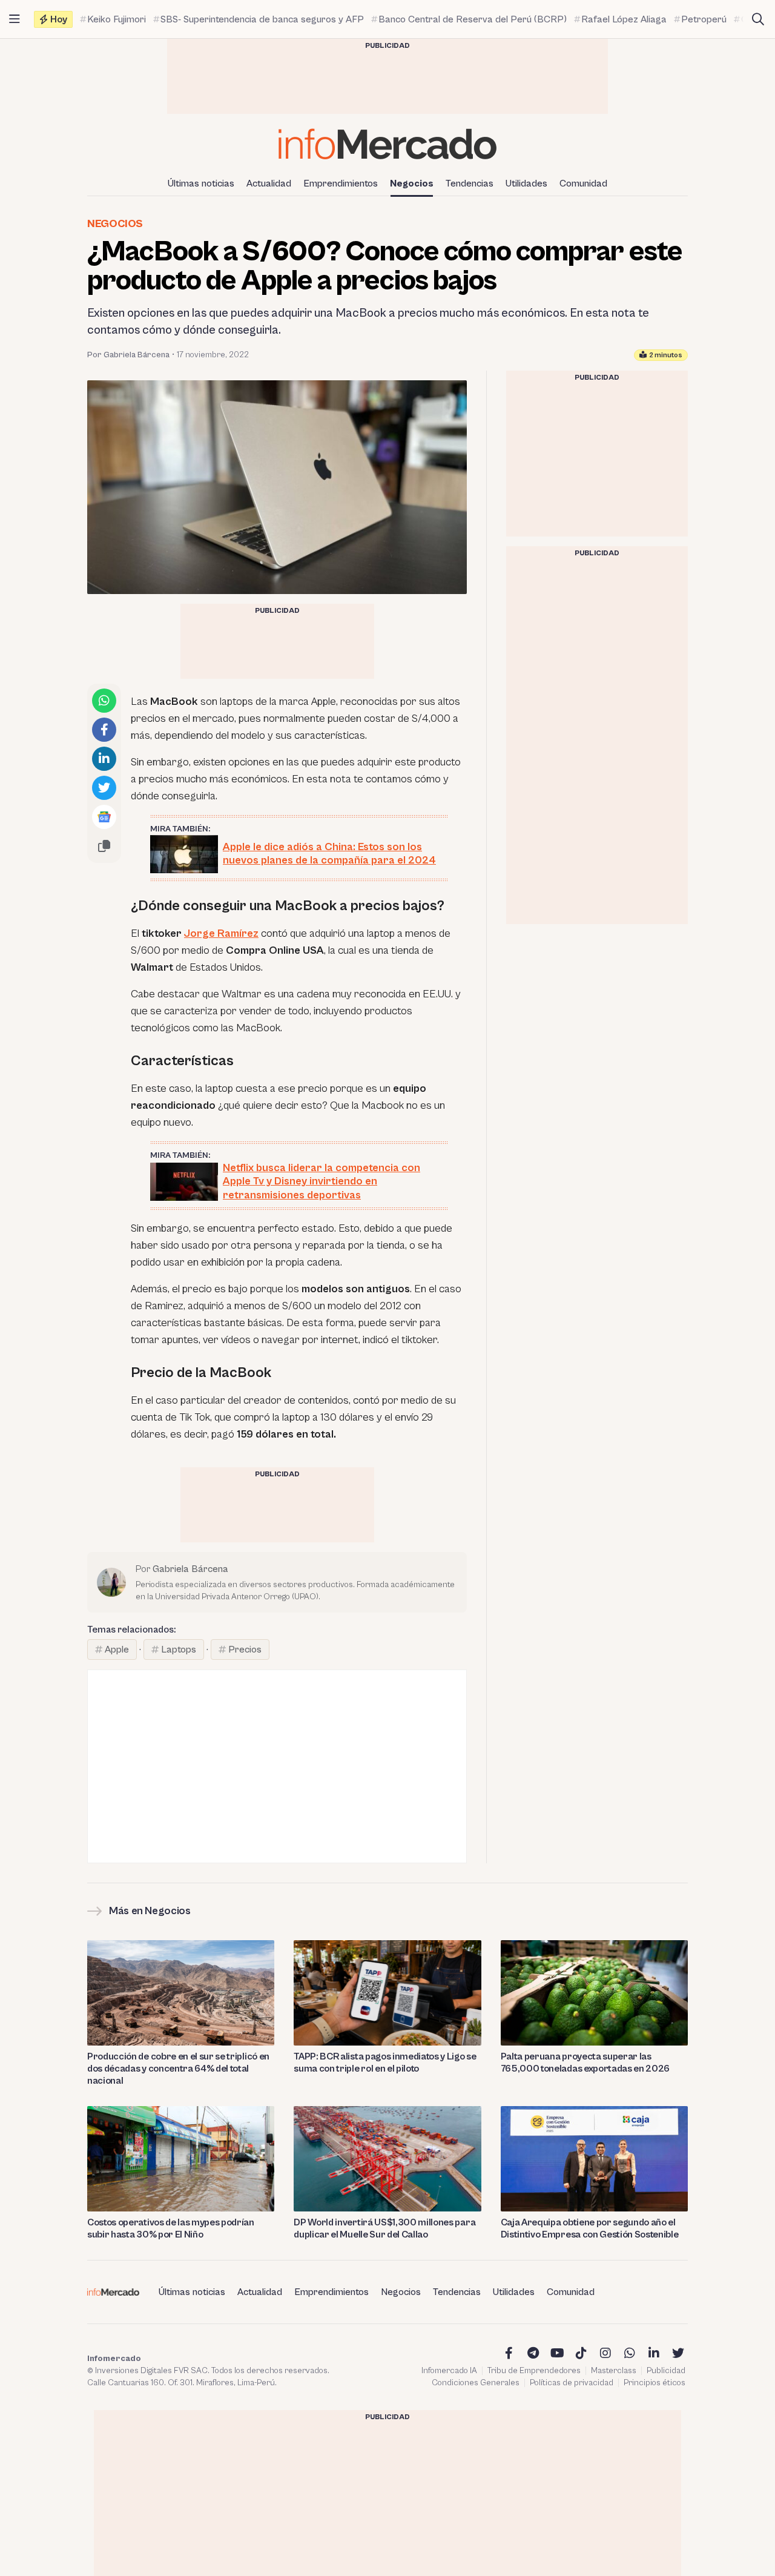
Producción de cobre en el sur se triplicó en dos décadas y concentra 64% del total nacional (178, 2069)
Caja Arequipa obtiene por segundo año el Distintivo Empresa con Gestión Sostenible (590, 2228)
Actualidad (269, 183)
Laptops (179, 1650)
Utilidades (526, 183)
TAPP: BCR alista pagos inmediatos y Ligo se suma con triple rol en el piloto (385, 2062)
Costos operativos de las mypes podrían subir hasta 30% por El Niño (171, 2228)
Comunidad (583, 183)
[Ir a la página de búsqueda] (758, 19)
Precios (245, 1650)
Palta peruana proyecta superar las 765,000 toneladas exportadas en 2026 (585, 2062)
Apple (117, 1650)
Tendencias (470, 183)
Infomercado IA (449, 2371)
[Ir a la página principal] (387, 144)
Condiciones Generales (476, 2383)
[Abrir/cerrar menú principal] (15, 19)
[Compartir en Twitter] (104, 788)
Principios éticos (655, 2383)
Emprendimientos (341, 183)
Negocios (412, 183)
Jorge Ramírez (221, 933)
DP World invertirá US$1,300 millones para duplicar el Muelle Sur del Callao (384, 2228)
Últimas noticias (201, 183)
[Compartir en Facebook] (104, 730)
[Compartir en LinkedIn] (104, 759)
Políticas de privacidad (572, 2383)
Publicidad (666, 2371)
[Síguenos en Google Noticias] (104, 817)
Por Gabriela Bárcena (128, 355)
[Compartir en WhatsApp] (104, 701)
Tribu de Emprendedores (534, 2371)
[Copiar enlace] (104, 846)
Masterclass (614, 2371)
